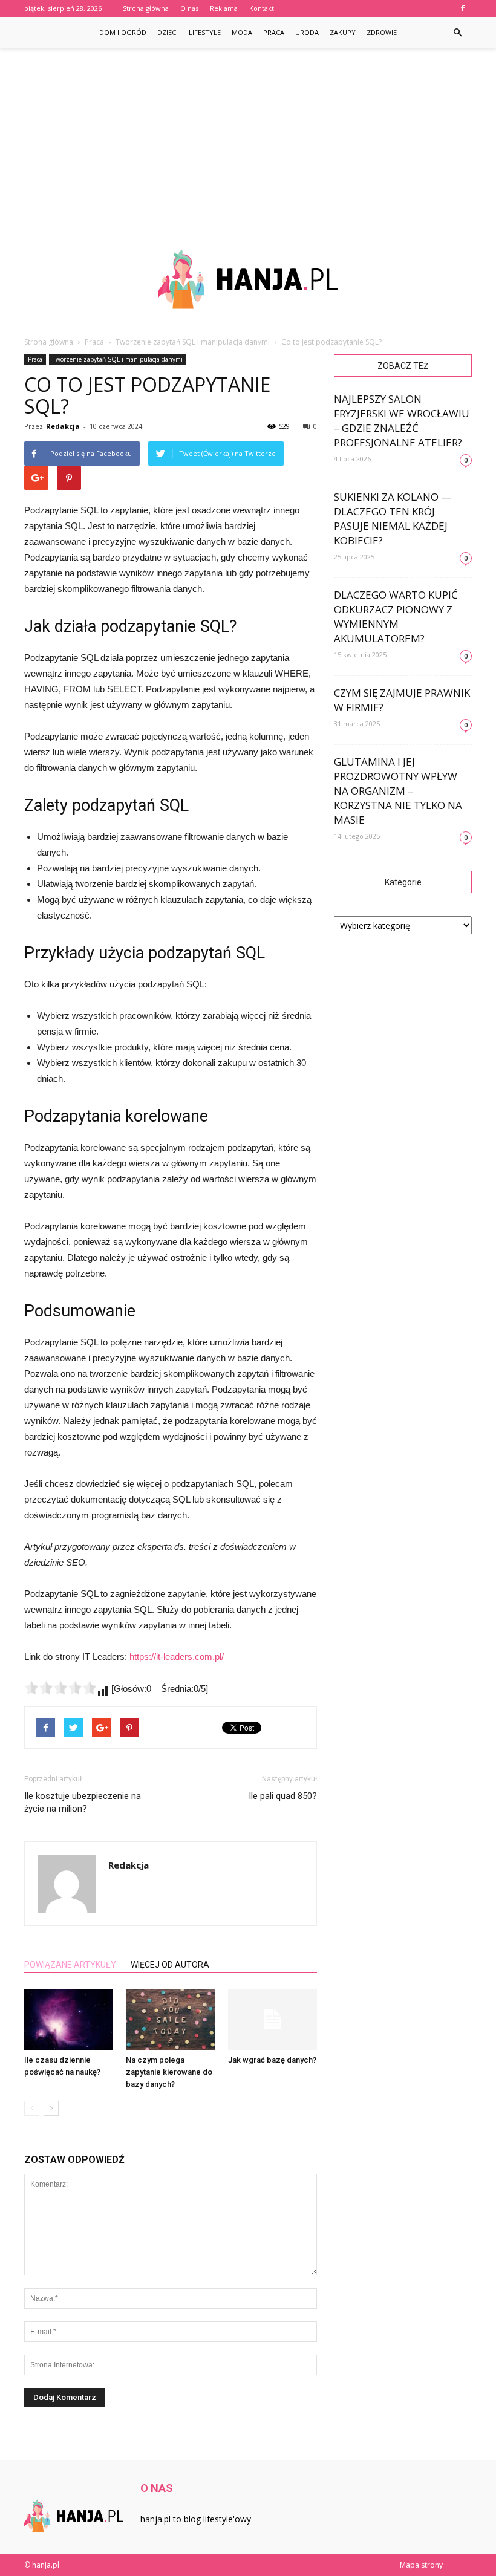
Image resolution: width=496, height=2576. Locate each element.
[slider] (60, 1688)
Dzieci (168, 32)
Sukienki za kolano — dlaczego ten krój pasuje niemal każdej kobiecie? (393, 519)
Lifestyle (205, 32)
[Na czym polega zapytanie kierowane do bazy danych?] (170, 2019)
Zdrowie (382, 32)
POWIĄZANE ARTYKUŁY (70, 1965)
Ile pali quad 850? (283, 1796)
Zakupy (343, 32)
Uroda (307, 32)
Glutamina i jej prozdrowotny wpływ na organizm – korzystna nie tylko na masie (398, 791)
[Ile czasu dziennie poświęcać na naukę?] (69, 2019)
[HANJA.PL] (248, 279)
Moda (242, 32)
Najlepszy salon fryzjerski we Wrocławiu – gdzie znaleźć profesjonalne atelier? (402, 421)
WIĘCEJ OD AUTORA (170, 1965)
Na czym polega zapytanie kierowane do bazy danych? (169, 2072)
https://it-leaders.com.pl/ (177, 1657)
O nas (189, 8)
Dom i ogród (123, 32)
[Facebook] (463, 8)
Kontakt (262, 8)
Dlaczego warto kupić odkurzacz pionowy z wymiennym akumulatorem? (396, 616)
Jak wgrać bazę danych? (272, 2060)
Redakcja (63, 426)
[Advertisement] (248, 139)
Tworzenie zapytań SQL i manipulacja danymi (118, 359)
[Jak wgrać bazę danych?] (272, 2019)
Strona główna (146, 8)
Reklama (224, 8)
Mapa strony (421, 2565)
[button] (457, 33)
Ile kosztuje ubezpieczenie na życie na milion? (83, 1802)
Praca (274, 32)
